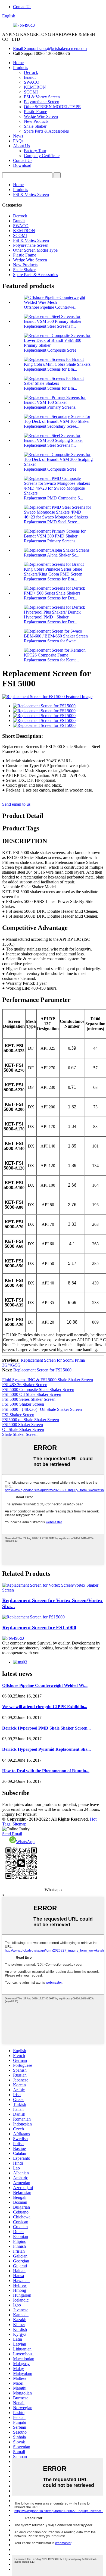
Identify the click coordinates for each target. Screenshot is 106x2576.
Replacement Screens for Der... (51, 598)
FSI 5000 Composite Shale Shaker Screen (38, 1389)
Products (21, 68)
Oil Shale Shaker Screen (23, 1429)
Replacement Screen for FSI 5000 (42, 1370)
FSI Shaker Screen (18, 1415)
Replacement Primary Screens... (51, 407)
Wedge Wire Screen (41, 116)
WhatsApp (25, 1842)
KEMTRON (35, 87)
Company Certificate (42, 156)
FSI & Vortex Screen (42, 97)
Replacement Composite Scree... (52, 350)
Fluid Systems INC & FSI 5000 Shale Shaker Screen (48, 1380)
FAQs (18, 141)
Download (22, 165)
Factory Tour (35, 151)
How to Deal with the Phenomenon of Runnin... (46, 1771)
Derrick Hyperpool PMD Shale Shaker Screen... (46, 1728)
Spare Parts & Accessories (46, 131)
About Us (21, 146)
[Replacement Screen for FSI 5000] (33, 1617)
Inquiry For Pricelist (19, 1814)
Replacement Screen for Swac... (51, 641)
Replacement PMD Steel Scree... (52, 522)
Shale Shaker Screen (20, 1434)
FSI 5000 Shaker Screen (23, 1404)
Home (18, 63)
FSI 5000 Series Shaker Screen (29, 1399)
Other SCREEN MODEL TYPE (52, 107)
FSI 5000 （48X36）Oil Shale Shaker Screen (42, 1409)
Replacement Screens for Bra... (51, 369)
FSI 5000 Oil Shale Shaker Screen (32, 1394)
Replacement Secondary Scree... (52, 426)
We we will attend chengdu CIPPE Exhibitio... (45, 1707)
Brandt (30, 77)
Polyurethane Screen (42, 102)
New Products (36, 121)
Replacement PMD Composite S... (54, 498)
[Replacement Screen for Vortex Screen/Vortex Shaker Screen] (53, 1590)
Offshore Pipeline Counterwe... (51, 307)
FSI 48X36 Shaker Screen (25, 1385)
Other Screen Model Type (35, 250)
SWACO (32, 82)
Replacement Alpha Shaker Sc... (52, 555)
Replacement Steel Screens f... (50, 326)
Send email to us (16, 804)
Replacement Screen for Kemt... (51, 660)
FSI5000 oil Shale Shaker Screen (31, 1420)
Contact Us (23, 160)
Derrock (31, 72)
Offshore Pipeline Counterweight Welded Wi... (45, 1685)
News (18, 136)
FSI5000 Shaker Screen (23, 1425)
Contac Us (22, 7)
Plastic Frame (35, 112)
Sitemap (19, 1824)
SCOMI (31, 92)
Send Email (12, 1834)
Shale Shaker (35, 126)
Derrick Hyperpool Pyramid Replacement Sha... (46, 1749)
